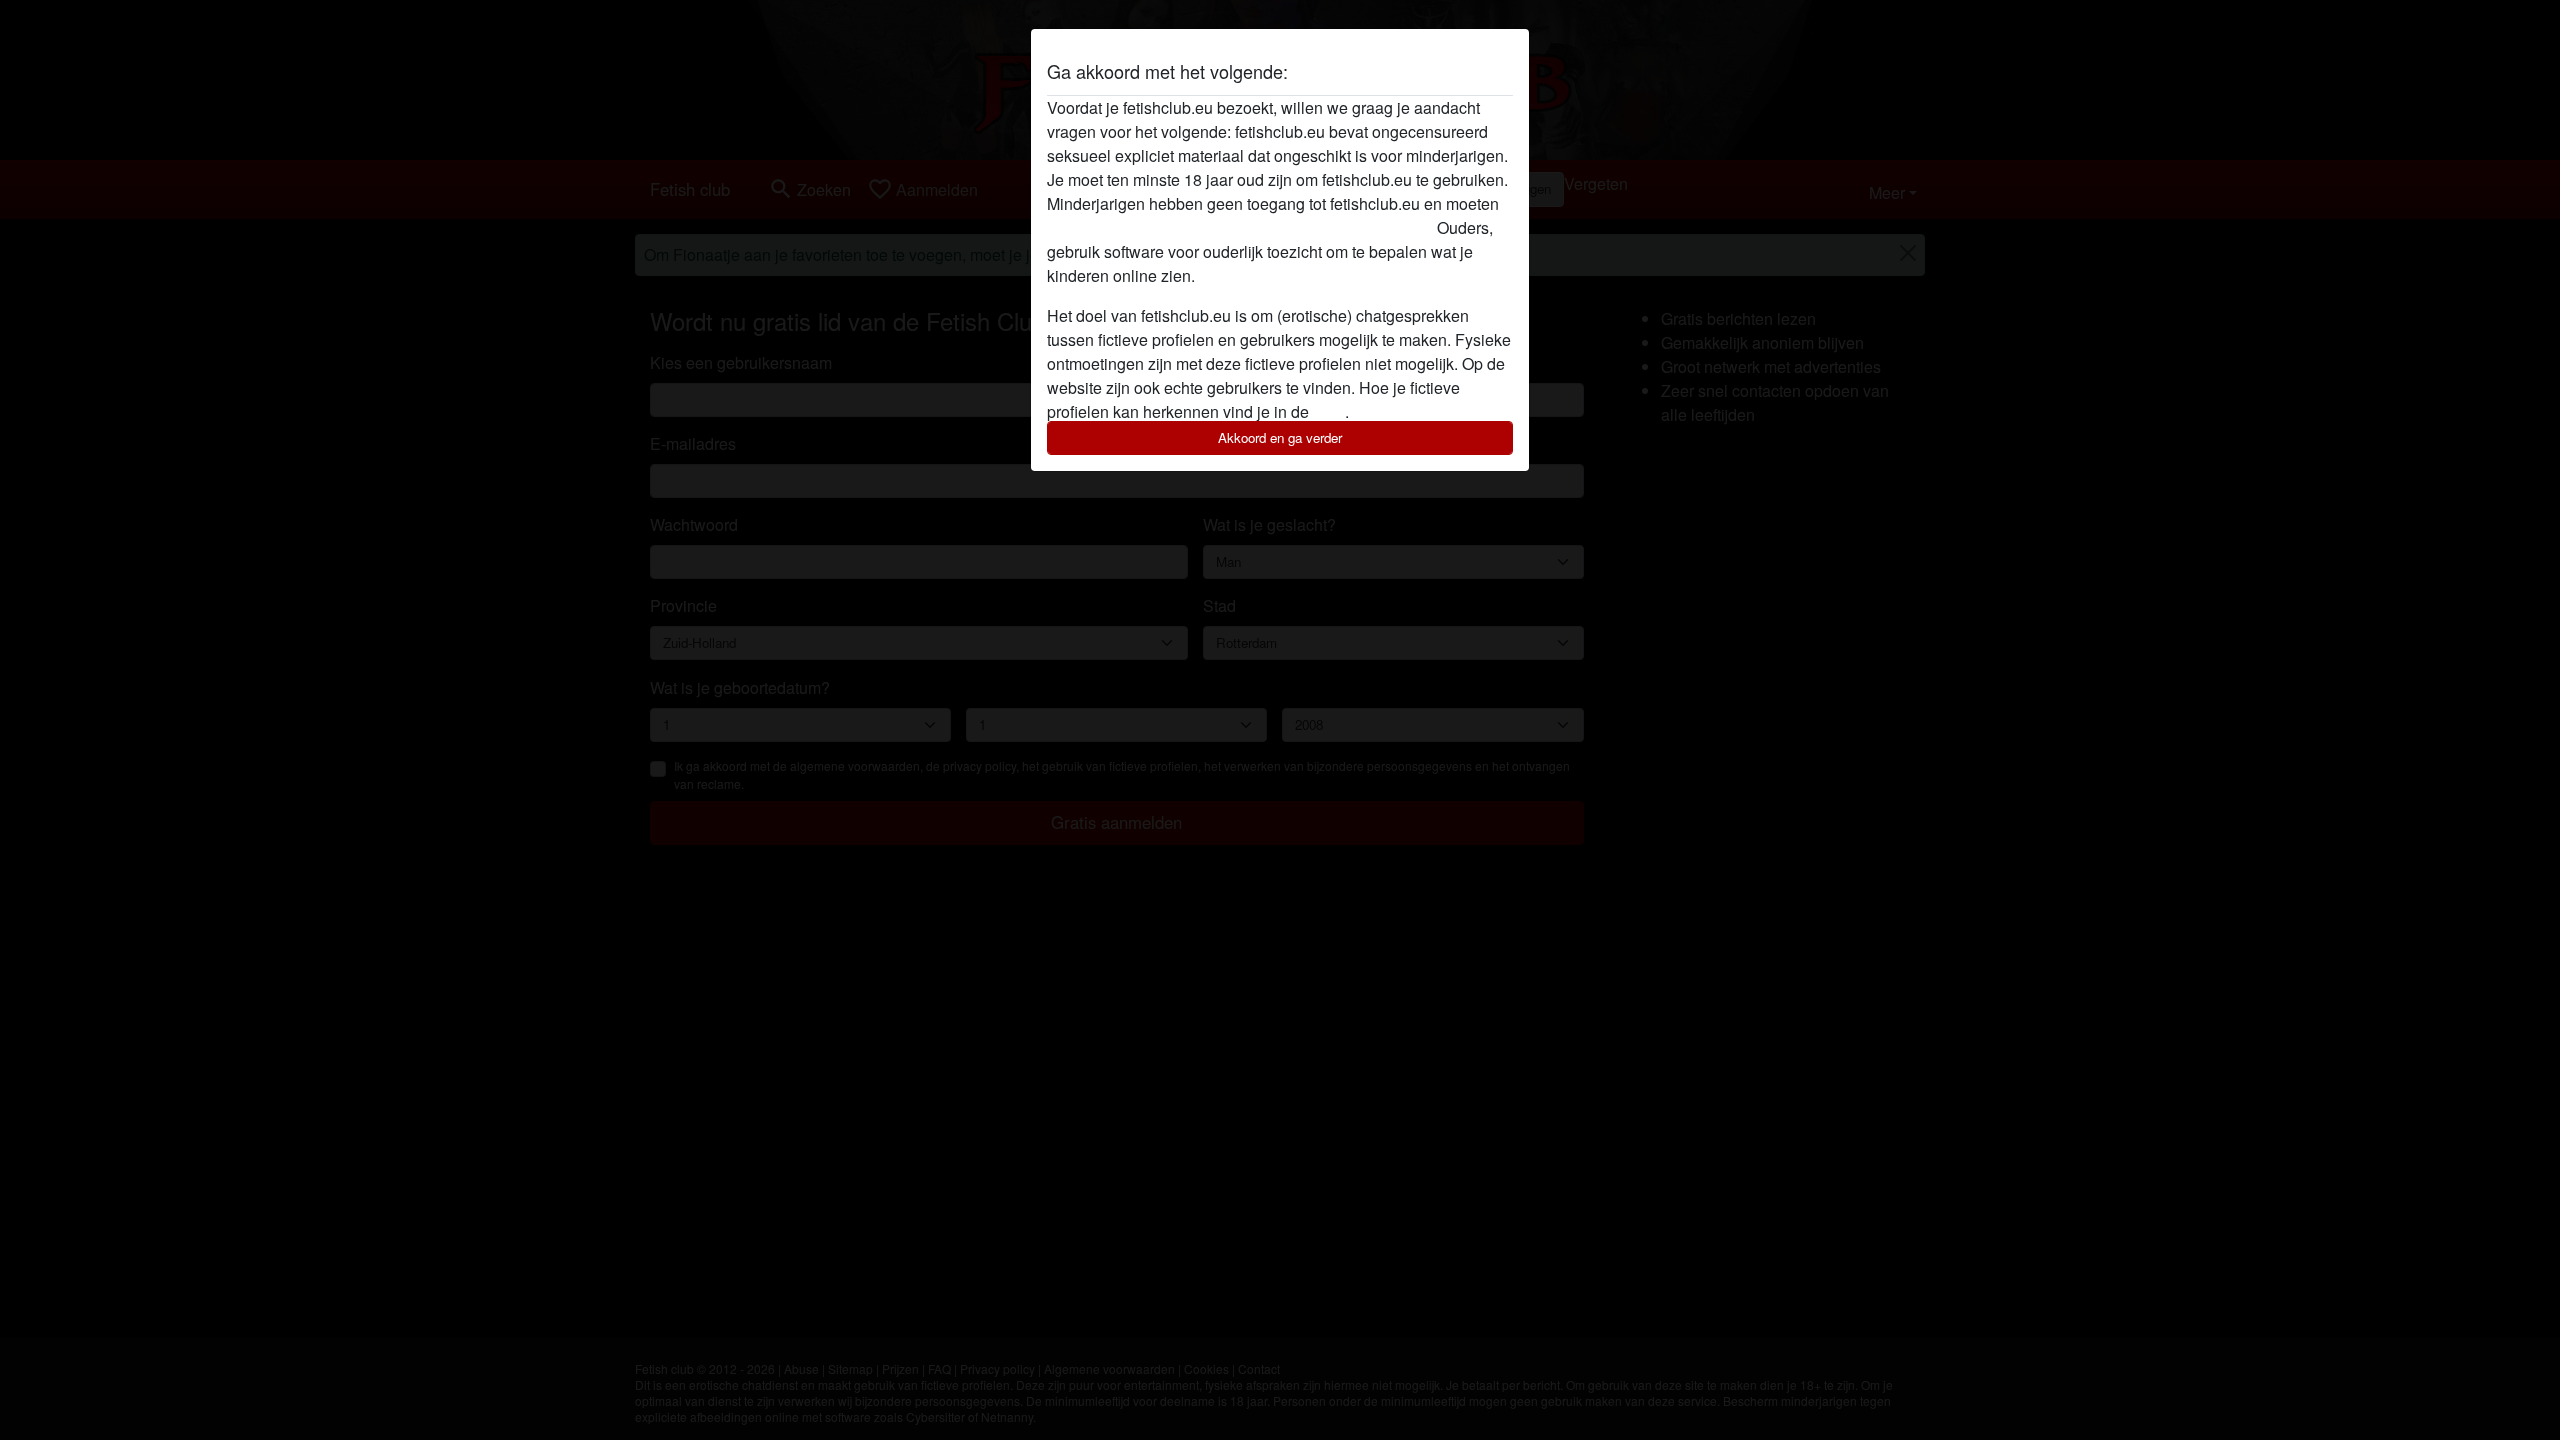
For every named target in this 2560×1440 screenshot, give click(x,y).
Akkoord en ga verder (1280, 437)
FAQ (1329, 411)
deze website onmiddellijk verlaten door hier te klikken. (1240, 227)
